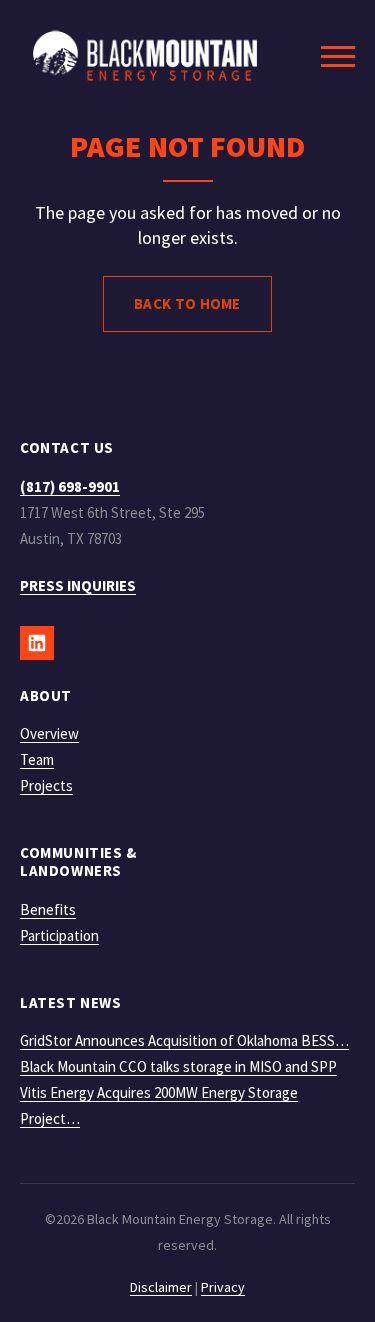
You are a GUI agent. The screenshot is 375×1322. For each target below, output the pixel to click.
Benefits (48, 909)
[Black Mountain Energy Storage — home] (145, 55)
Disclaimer (161, 1287)
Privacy (223, 1287)
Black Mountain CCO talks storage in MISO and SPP (178, 1066)
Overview (49, 733)
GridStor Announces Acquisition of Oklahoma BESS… (184, 1040)
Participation (59, 935)
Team (37, 759)
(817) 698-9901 (70, 486)
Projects (46, 785)
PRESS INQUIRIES (78, 585)
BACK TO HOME (187, 303)
